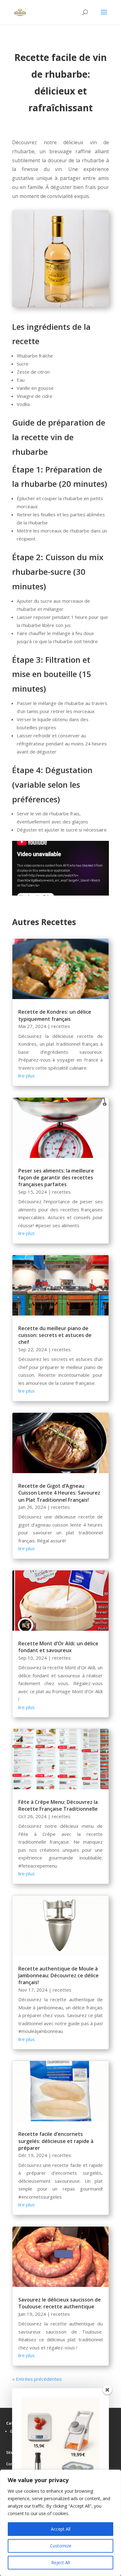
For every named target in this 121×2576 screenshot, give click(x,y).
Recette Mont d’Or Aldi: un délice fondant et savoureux (58, 1647)
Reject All (60, 2562)
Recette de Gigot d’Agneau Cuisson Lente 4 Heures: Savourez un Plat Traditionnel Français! (59, 1493)
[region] (60, 2523)
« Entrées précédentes (37, 2379)
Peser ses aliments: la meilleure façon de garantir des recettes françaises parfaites (56, 1178)
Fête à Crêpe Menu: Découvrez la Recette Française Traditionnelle (58, 1805)
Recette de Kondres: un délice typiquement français (55, 1015)
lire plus (27, 1076)
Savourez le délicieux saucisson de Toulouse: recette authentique (60, 2303)
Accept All (61, 2529)
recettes (61, 1026)
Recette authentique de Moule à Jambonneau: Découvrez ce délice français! (58, 1976)
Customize (61, 2546)
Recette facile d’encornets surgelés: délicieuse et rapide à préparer (56, 2141)
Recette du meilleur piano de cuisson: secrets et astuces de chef (55, 1335)
